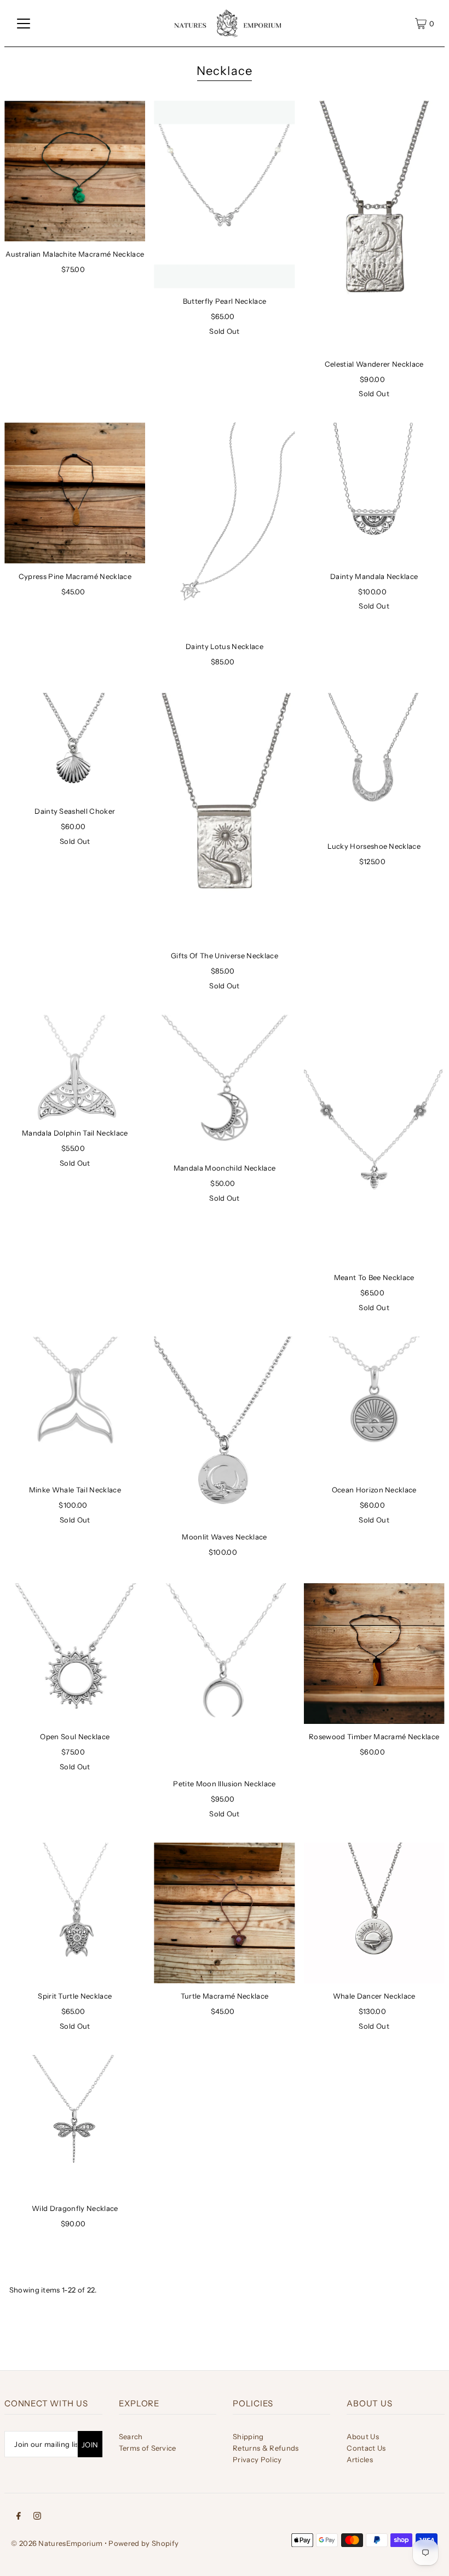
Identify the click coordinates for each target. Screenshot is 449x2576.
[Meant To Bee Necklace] (374, 1140)
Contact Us (366, 2448)
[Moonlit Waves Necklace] (224, 1430)
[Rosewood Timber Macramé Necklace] (374, 1654)
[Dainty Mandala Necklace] (374, 493)
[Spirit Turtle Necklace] (75, 1913)
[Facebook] (19, 2516)
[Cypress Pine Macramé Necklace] (75, 493)
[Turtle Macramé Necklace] (224, 1913)
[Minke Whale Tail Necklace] (75, 1407)
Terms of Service (148, 2448)
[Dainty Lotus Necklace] (224, 528)
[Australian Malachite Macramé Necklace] (75, 171)
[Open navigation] (24, 24)
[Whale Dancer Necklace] (374, 1913)
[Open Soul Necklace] (75, 1654)
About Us (363, 2436)
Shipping (248, 2436)
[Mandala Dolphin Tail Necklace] (75, 1067)
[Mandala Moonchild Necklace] (224, 1085)
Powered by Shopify (143, 2543)
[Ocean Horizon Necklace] (374, 1407)
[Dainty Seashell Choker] (75, 746)
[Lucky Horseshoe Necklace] (374, 763)
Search (131, 2436)
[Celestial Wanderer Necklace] (374, 226)
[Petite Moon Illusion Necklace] (224, 1677)
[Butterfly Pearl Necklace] (224, 195)
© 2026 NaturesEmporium (57, 2543)
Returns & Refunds (266, 2448)
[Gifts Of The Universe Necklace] (224, 818)
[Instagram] (37, 2516)
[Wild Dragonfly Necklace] (75, 2125)
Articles (360, 2459)
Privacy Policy (257, 2459)
